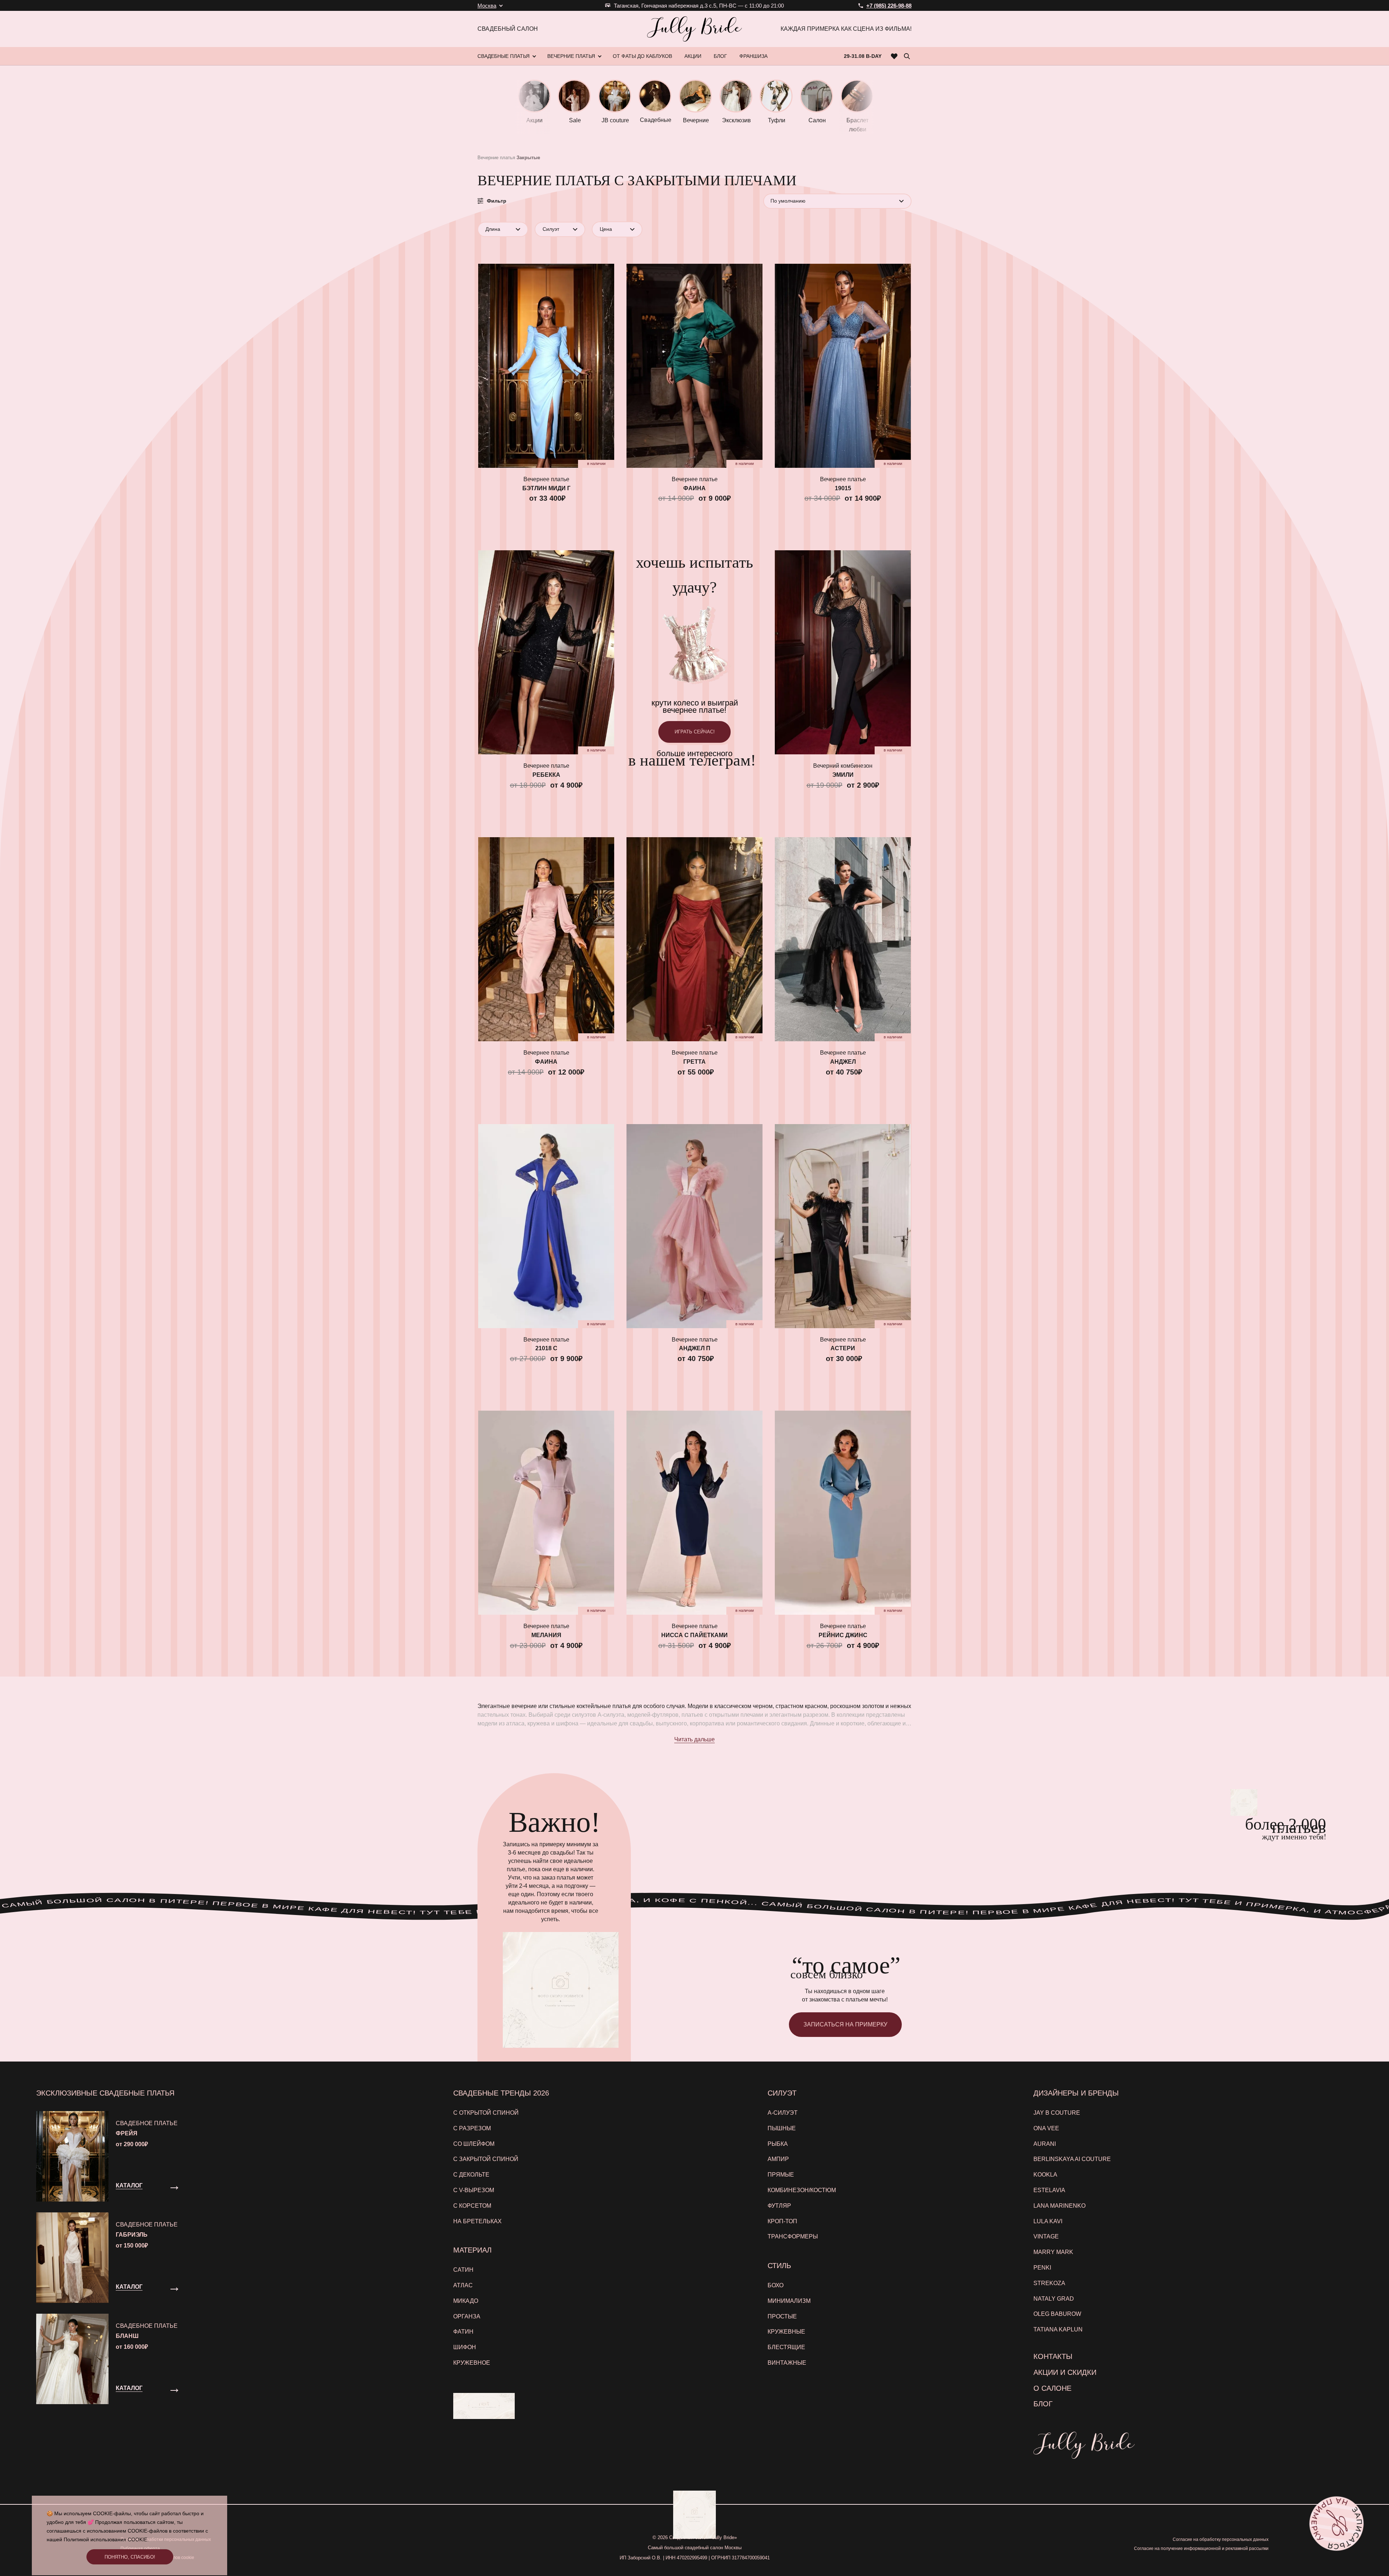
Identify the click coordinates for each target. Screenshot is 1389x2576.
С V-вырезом (474, 2190)
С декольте (471, 2175)
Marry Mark (1053, 2252)
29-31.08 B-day (863, 56)
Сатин (463, 2270)
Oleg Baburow (1057, 2314)
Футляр (779, 2206)
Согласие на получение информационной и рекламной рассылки (1201, 2549)
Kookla (1045, 2175)
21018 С (546, 1348)
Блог (1043, 2404)
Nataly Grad (1054, 2299)
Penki (1042, 2268)
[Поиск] (907, 56)
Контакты (1053, 2356)
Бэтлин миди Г (546, 488)
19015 (843, 488)
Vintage (1046, 2236)
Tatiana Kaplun (1058, 2329)
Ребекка (546, 775)
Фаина (694, 488)
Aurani (1045, 2144)
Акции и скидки (1065, 2372)
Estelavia (1049, 2190)
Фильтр (497, 201)
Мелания (546, 1635)
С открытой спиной (486, 2113)
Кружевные (786, 2332)
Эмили (843, 775)
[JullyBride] (694, 29)
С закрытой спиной (486, 2159)
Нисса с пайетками (694, 1635)
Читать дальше (694, 1739)
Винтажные (787, 2363)
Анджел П (695, 1348)
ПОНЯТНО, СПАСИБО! (130, 2557)
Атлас (463, 2285)
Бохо (776, 2285)
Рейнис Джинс (843, 1635)
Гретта (694, 1062)
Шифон (465, 2347)
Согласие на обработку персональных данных (1221, 2539)
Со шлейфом (474, 2144)
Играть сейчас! (695, 732)
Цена (606, 229)
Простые (782, 2316)
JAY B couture (1057, 2113)
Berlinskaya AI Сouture (1072, 2159)
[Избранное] (894, 56)
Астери (843, 1348)
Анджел (843, 1062)
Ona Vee (1046, 2128)
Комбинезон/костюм (802, 2190)
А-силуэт (783, 2113)
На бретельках (477, 2221)
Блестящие (786, 2347)
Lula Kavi (1048, 2221)
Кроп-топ (782, 2221)
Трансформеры (793, 2236)
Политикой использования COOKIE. (106, 2539)
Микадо (466, 2301)
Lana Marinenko (1059, 2206)
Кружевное (472, 2363)
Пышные (782, 2128)
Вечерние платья (496, 158)
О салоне (1052, 2388)
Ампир (778, 2159)
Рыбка (778, 2144)
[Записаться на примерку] (1337, 2524)
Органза (467, 2316)
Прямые (781, 2175)
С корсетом (472, 2206)
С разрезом (472, 2128)
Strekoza (1049, 2283)
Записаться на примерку (845, 2024)
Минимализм (789, 2301)
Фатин (463, 2332)
